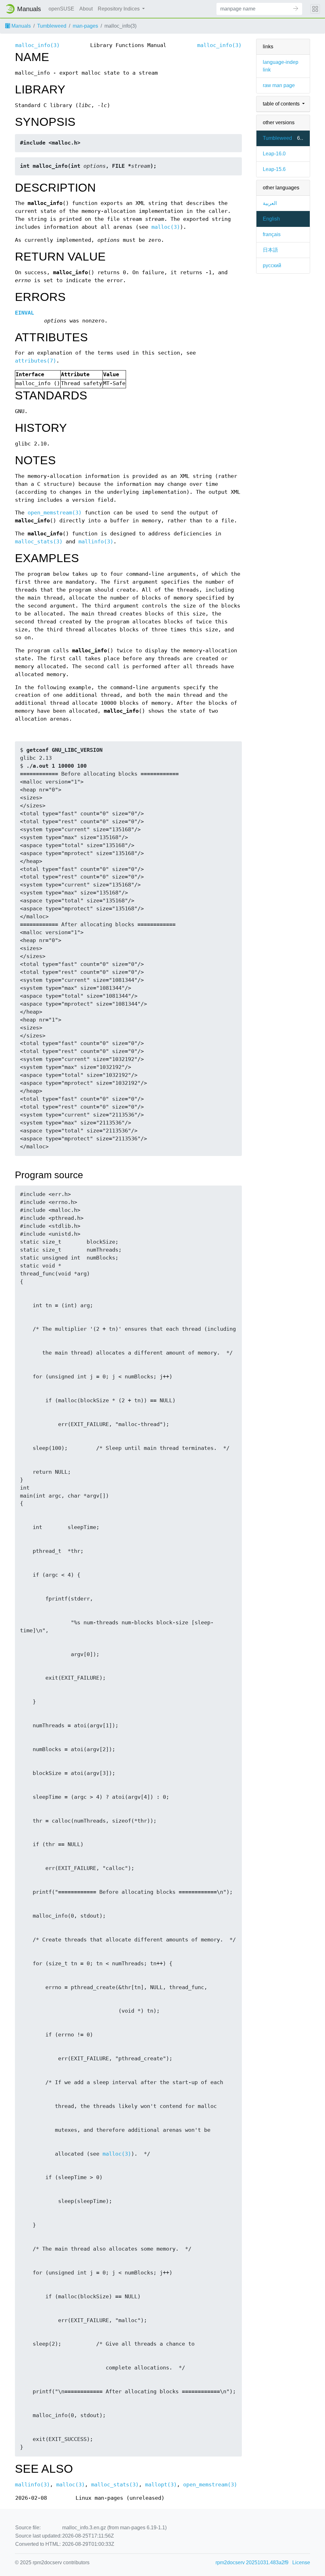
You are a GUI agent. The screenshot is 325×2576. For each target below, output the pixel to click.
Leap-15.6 (274, 169)
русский (272, 265)
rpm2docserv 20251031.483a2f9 (252, 2562)
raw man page (279, 85)
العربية (270, 203)
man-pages (85, 26)
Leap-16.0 (274, 154)
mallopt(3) (161, 2485)
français (272, 234)
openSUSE (61, 9)
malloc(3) (166, 227)
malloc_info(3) (37, 45)
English (271, 219)
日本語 (270, 250)
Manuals (20, 26)
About (86, 9)
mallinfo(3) (96, 542)
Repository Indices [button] (119, 9)
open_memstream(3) (55, 513)
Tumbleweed (52, 26)
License (301, 2562)
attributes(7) (36, 361)
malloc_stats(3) (39, 542)
